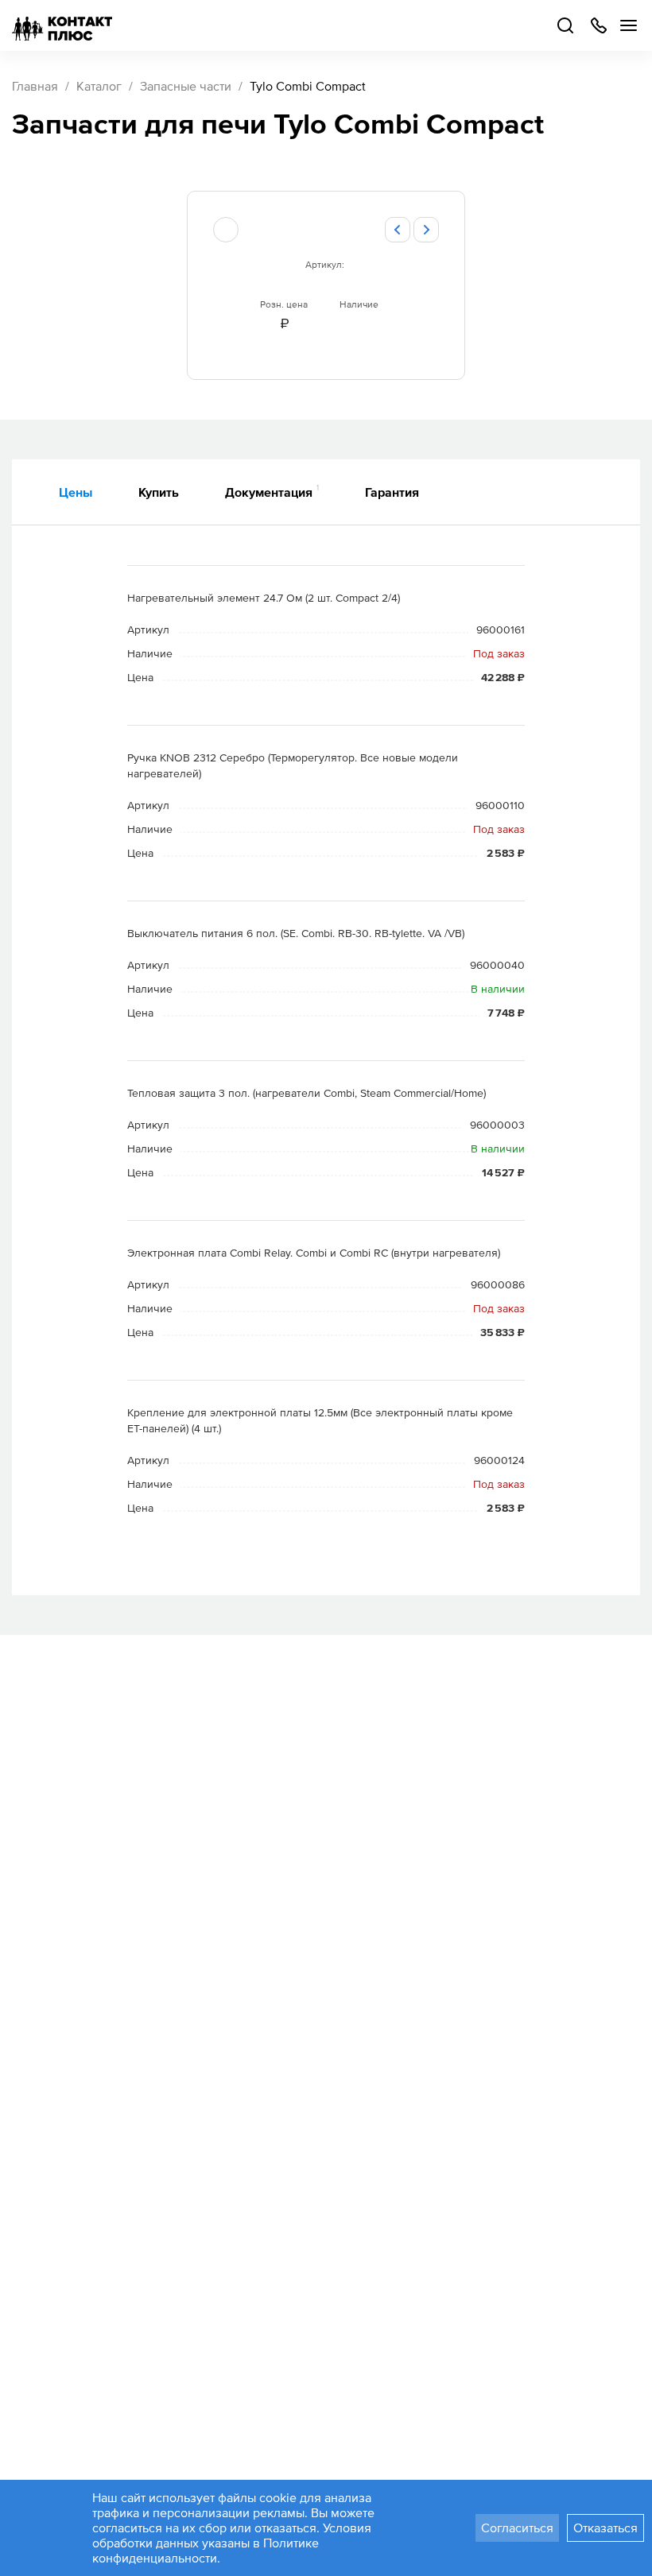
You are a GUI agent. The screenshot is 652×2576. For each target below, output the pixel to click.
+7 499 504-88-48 (598, 25)
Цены (76, 492)
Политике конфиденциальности (206, 2550)
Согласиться (517, 2528)
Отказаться (605, 2528)
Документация (272, 491)
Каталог (99, 86)
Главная (35, 86)
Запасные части (186, 86)
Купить (159, 492)
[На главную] (62, 25)
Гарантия (392, 492)
